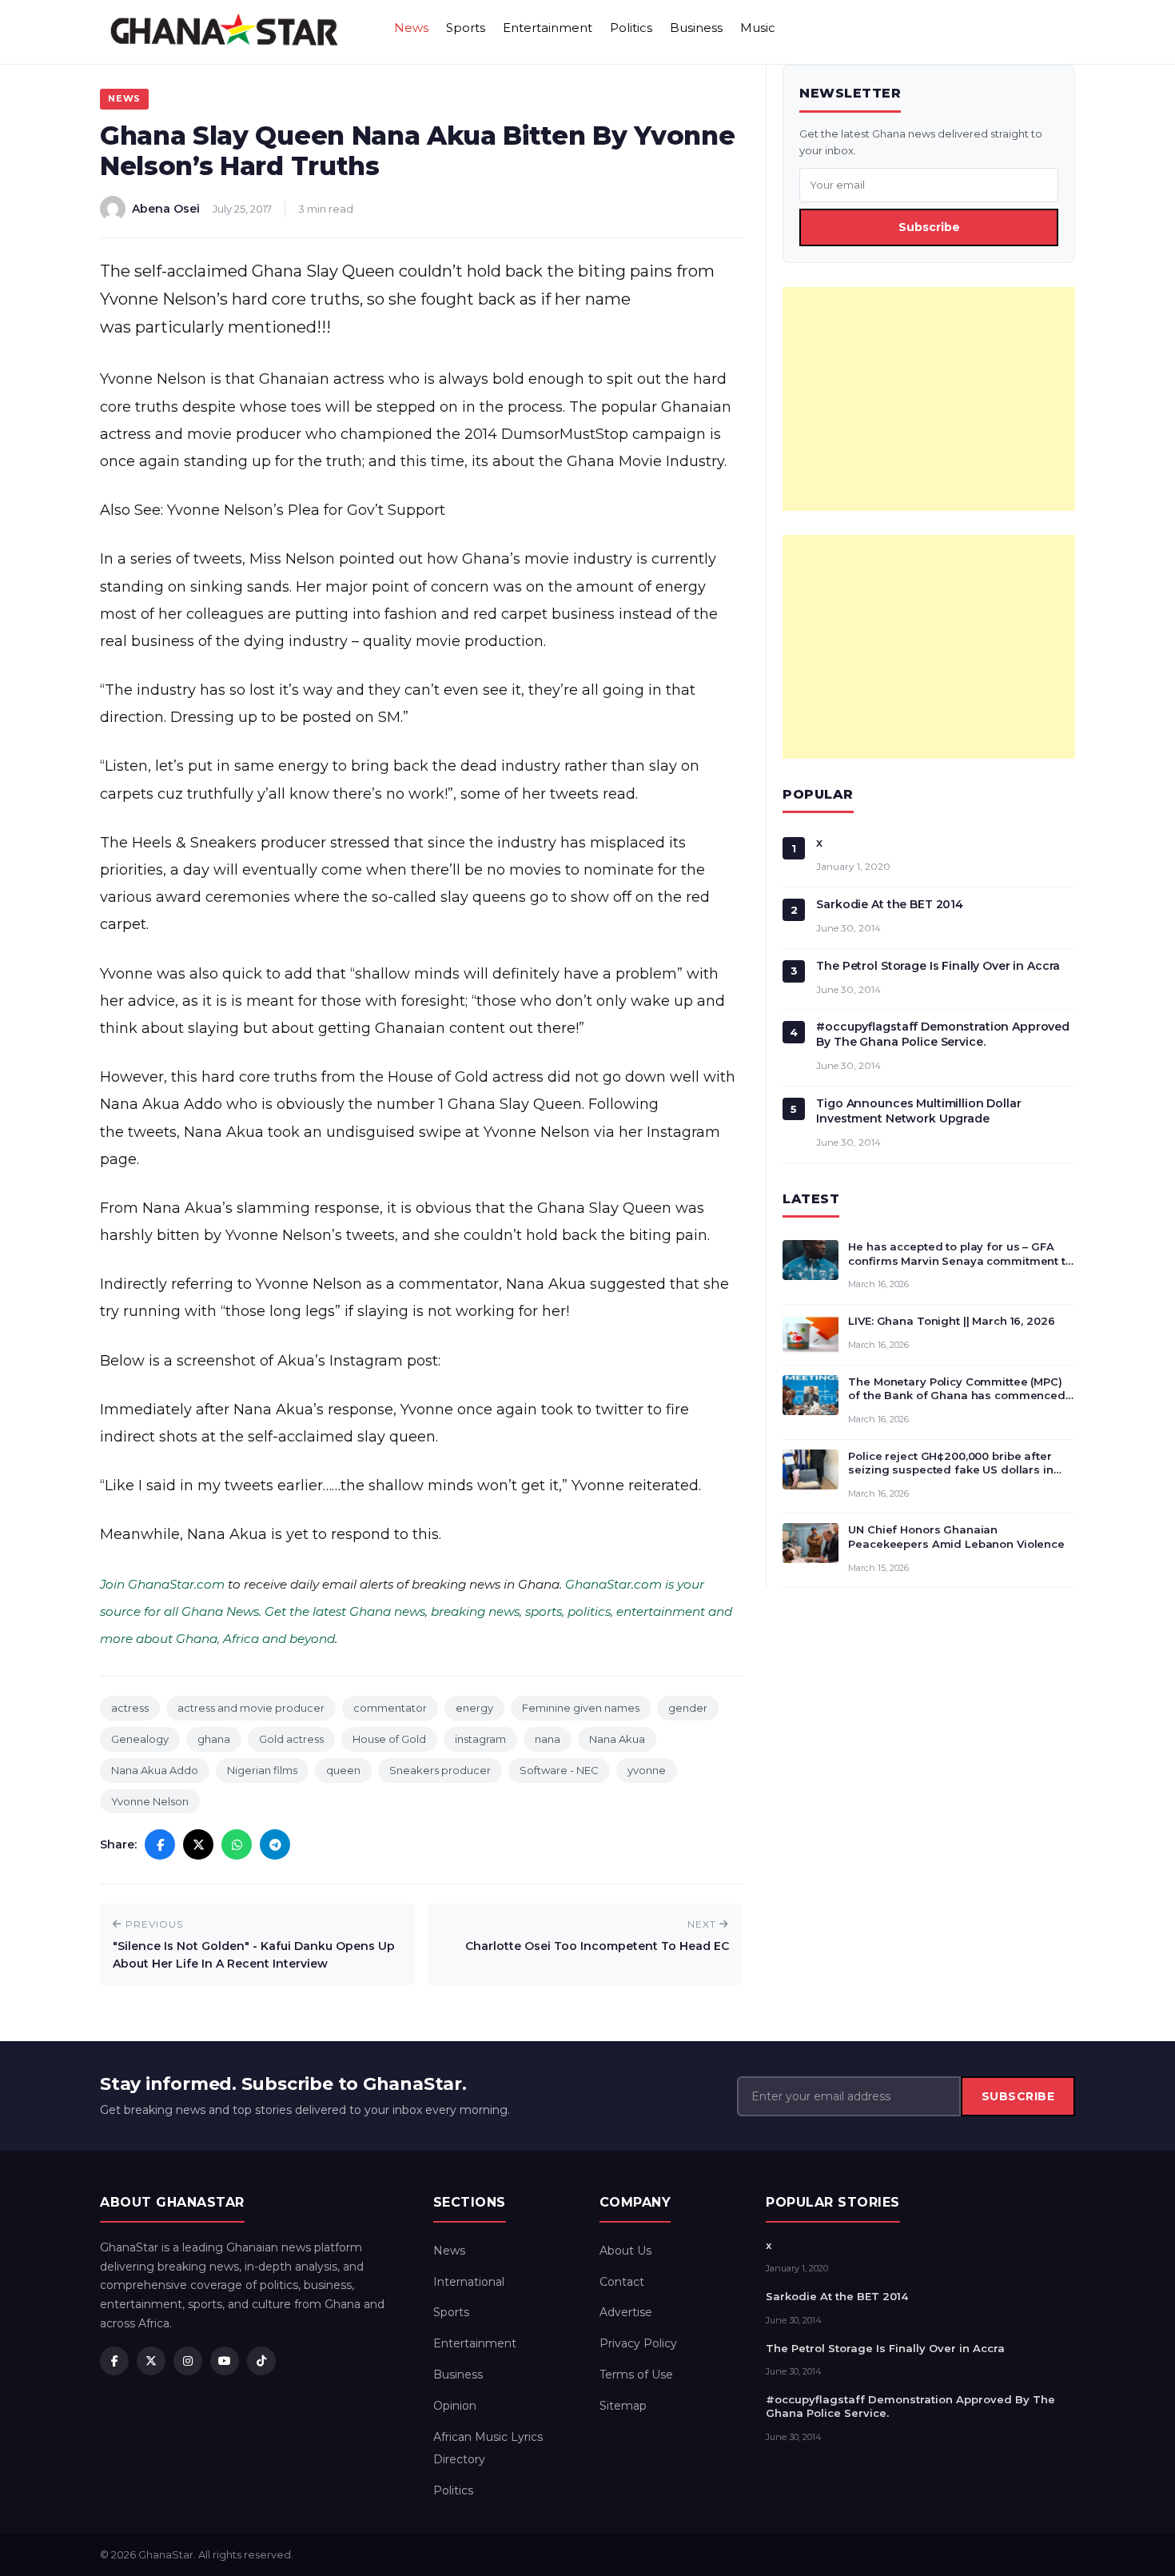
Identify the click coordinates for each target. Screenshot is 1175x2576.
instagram (480, 1739)
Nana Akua (617, 1739)
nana (548, 1739)
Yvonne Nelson (150, 1801)
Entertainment (548, 28)
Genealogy (140, 1739)
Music (758, 28)
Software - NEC (559, 1770)
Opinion (455, 2406)
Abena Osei (166, 209)
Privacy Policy (638, 2343)
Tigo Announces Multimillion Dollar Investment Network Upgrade (918, 1111)
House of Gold (389, 1739)
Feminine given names (581, 1708)
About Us (625, 2251)
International (469, 2282)
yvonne (647, 1770)
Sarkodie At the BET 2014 (890, 904)
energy (474, 1708)
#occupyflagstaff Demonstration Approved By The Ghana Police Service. (943, 1034)
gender (688, 1708)
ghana (214, 1739)
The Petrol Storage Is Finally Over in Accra (938, 966)
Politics (631, 28)
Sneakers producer (440, 1770)
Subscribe (929, 227)
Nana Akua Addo (155, 1770)
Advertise (626, 2312)
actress (130, 1708)
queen (343, 1770)
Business (696, 28)
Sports (466, 28)
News (411, 28)
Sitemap (623, 2406)
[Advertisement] (929, 399)
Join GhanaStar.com (162, 1584)
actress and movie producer (251, 1708)
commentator (390, 1708)
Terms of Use (636, 2375)
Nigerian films (262, 1770)
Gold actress (291, 1739)
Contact (622, 2282)
